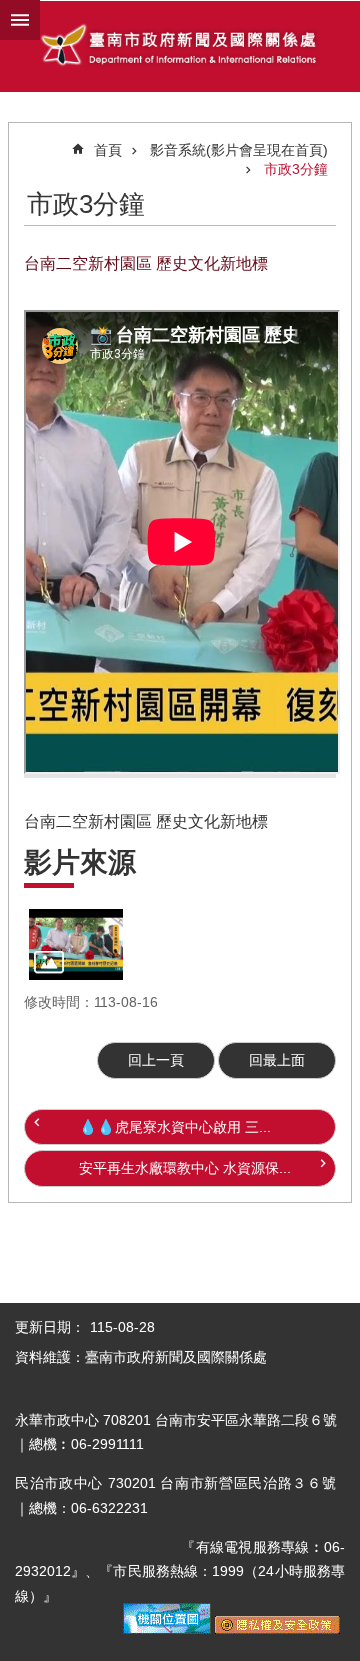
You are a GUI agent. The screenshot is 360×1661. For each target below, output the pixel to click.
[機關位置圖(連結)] (167, 1629)
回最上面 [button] (277, 1060)
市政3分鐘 (296, 169)
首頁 (108, 150)
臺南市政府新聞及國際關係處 (180, 47)
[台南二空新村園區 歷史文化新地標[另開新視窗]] (76, 944)
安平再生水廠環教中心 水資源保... (185, 1168)
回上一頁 (156, 1060)
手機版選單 (20, 20)
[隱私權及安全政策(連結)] (277, 1629)
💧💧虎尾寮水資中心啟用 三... (175, 1127)
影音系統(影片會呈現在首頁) (239, 150)
